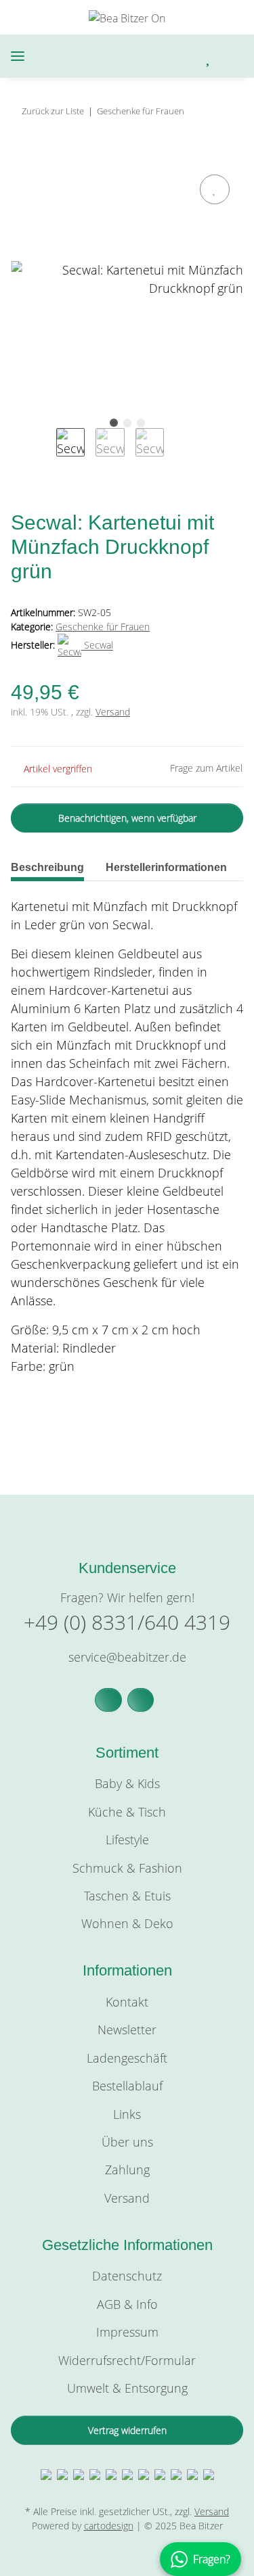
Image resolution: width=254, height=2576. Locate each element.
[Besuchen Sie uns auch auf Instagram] (141, 1700)
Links (127, 2114)
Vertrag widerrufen (127, 2430)
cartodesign (109, 2526)
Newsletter (127, 2030)
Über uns (127, 2142)
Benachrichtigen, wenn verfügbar (127, 818)
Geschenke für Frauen (103, 627)
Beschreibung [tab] (47, 867)
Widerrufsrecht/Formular (127, 2360)
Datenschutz (127, 2276)
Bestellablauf (127, 2086)
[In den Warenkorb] (22, 156)
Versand (113, 712)
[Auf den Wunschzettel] (215, 189)
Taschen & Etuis (127, 1896)
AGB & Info (127, 2304)
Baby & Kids (127, 1783)
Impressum (127, 2332)
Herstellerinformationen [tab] (166, 867)
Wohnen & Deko (127, 1923)
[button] (152, 56)
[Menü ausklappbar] (18, 56)
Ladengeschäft (127, 2058)
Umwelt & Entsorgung (127, 2388)
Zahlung (127, 2170)
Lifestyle (127, 1840)
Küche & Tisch (127, 1812)
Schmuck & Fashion (127, 1868)
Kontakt (127, 2002)
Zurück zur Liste (53, 111)
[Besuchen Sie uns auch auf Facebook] (108, 1700)
